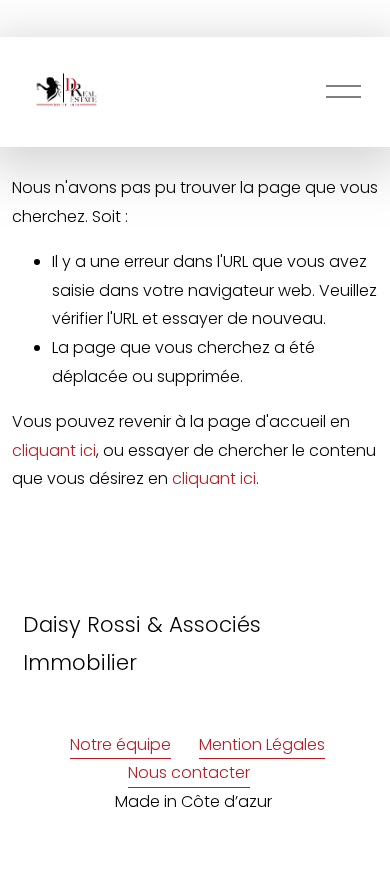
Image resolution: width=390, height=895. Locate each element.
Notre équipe (120, 744)
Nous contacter (189, 772)
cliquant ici (54, 450)
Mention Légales (262, 744)
